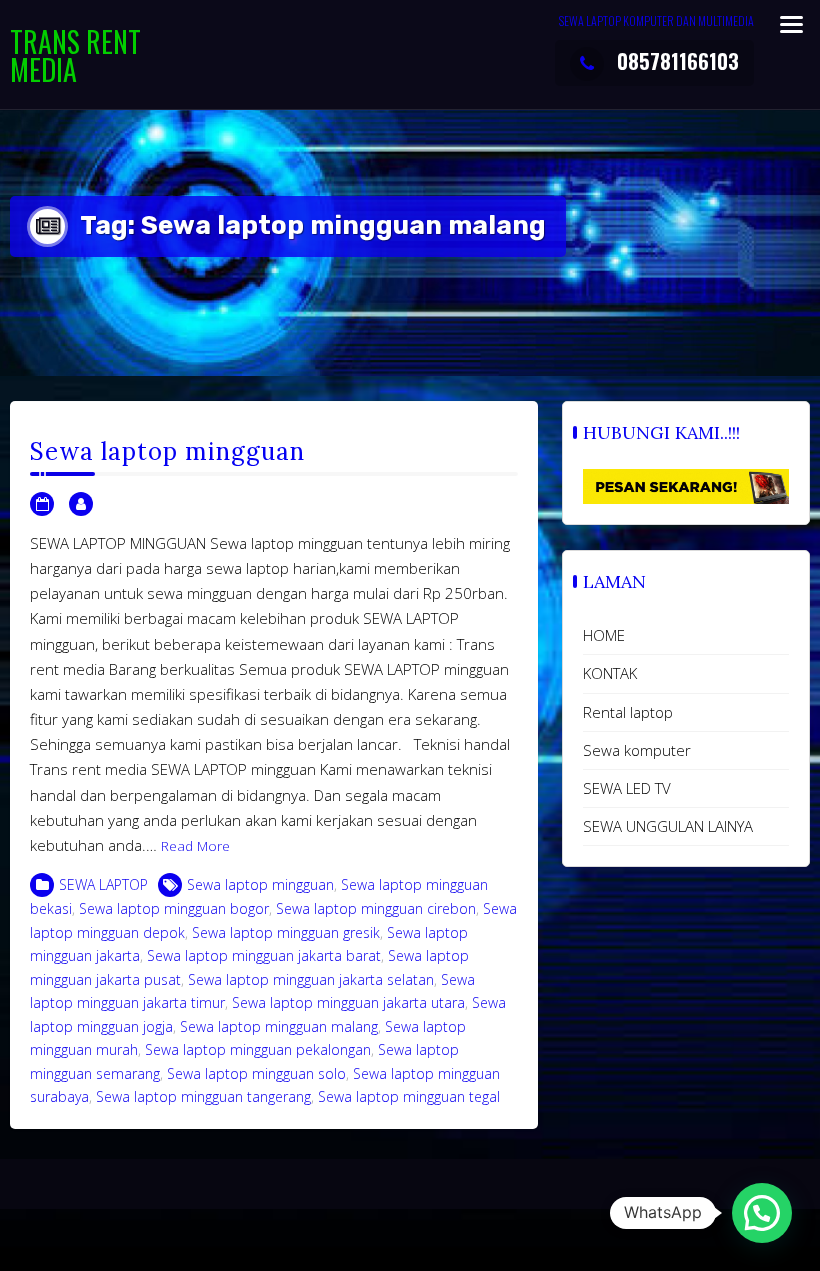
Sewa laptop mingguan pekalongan (258, 1049)
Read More (195, 846)
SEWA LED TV (627, 788)
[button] (762, 1213)
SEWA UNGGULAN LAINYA (668, 826)
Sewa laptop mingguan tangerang (203, 1096)
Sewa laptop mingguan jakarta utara (348, 1002)
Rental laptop (628, 712)
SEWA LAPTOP (103, 884)
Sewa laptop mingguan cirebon (376, 908)
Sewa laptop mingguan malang (279, 1026)
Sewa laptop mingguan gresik (286, 932)
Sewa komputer (637, 750)
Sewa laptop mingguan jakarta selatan (311, 979)
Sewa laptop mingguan (167, 451)
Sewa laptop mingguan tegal (409, 1096)
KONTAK (610, 673)
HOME (604, 635)
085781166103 (678, 61)
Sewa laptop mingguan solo (256, 1073)
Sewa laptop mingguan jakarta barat (264, 955)
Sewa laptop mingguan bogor (174, 908)
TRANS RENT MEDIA (75, 55)
